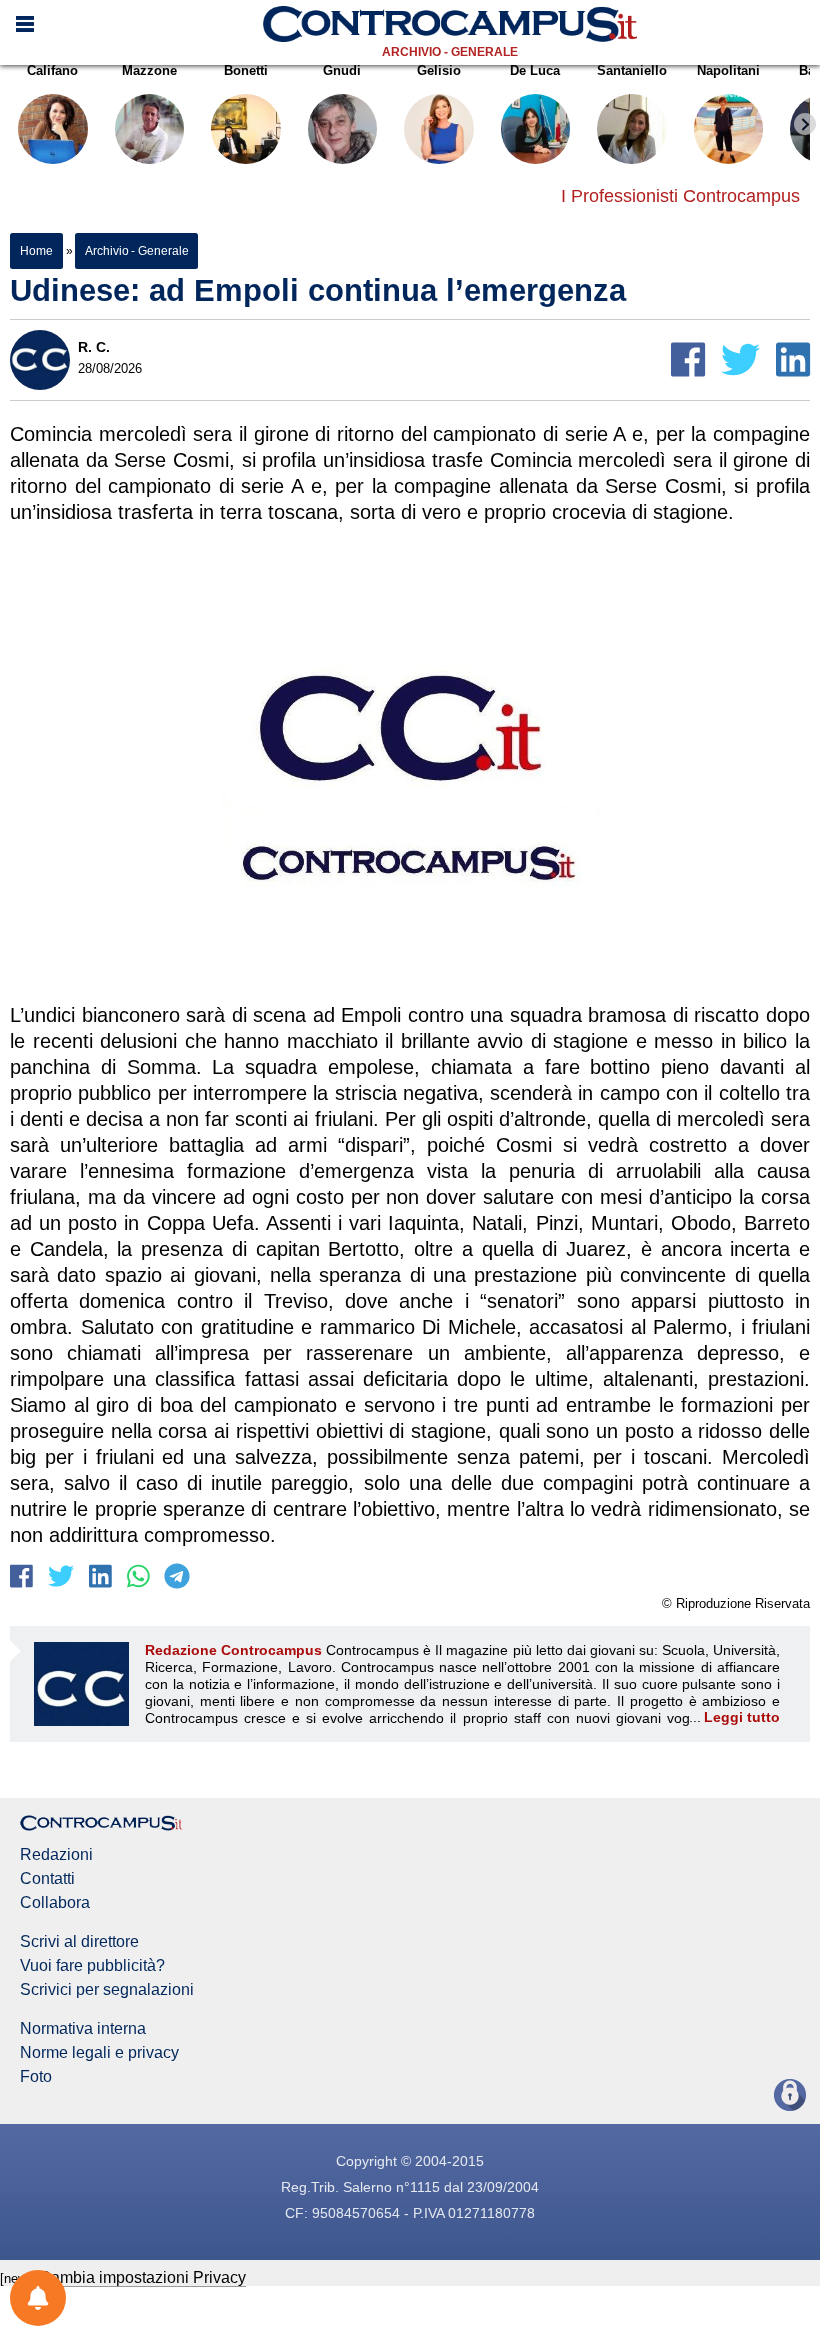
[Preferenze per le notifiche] (38, 2298)
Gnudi (342, 70)
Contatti (47, 1879)
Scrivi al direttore (79, 1942)
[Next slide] (805, 124)
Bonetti (246, 70)
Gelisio (439, 70)
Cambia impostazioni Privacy (142, 2277)
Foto (36, 2077)
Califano (52, 70)
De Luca (535, 70)
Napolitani (728, 70)
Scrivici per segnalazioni (107, 1990)
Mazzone (149, 70)
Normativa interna (83, 2029)
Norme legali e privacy (99, 2053)
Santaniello (632, 70)
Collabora (55, 1903)
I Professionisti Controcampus (680, 196)
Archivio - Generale (450, 52)
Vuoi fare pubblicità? (92, 1966)
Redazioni (56, 1855)
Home (36, 251)
